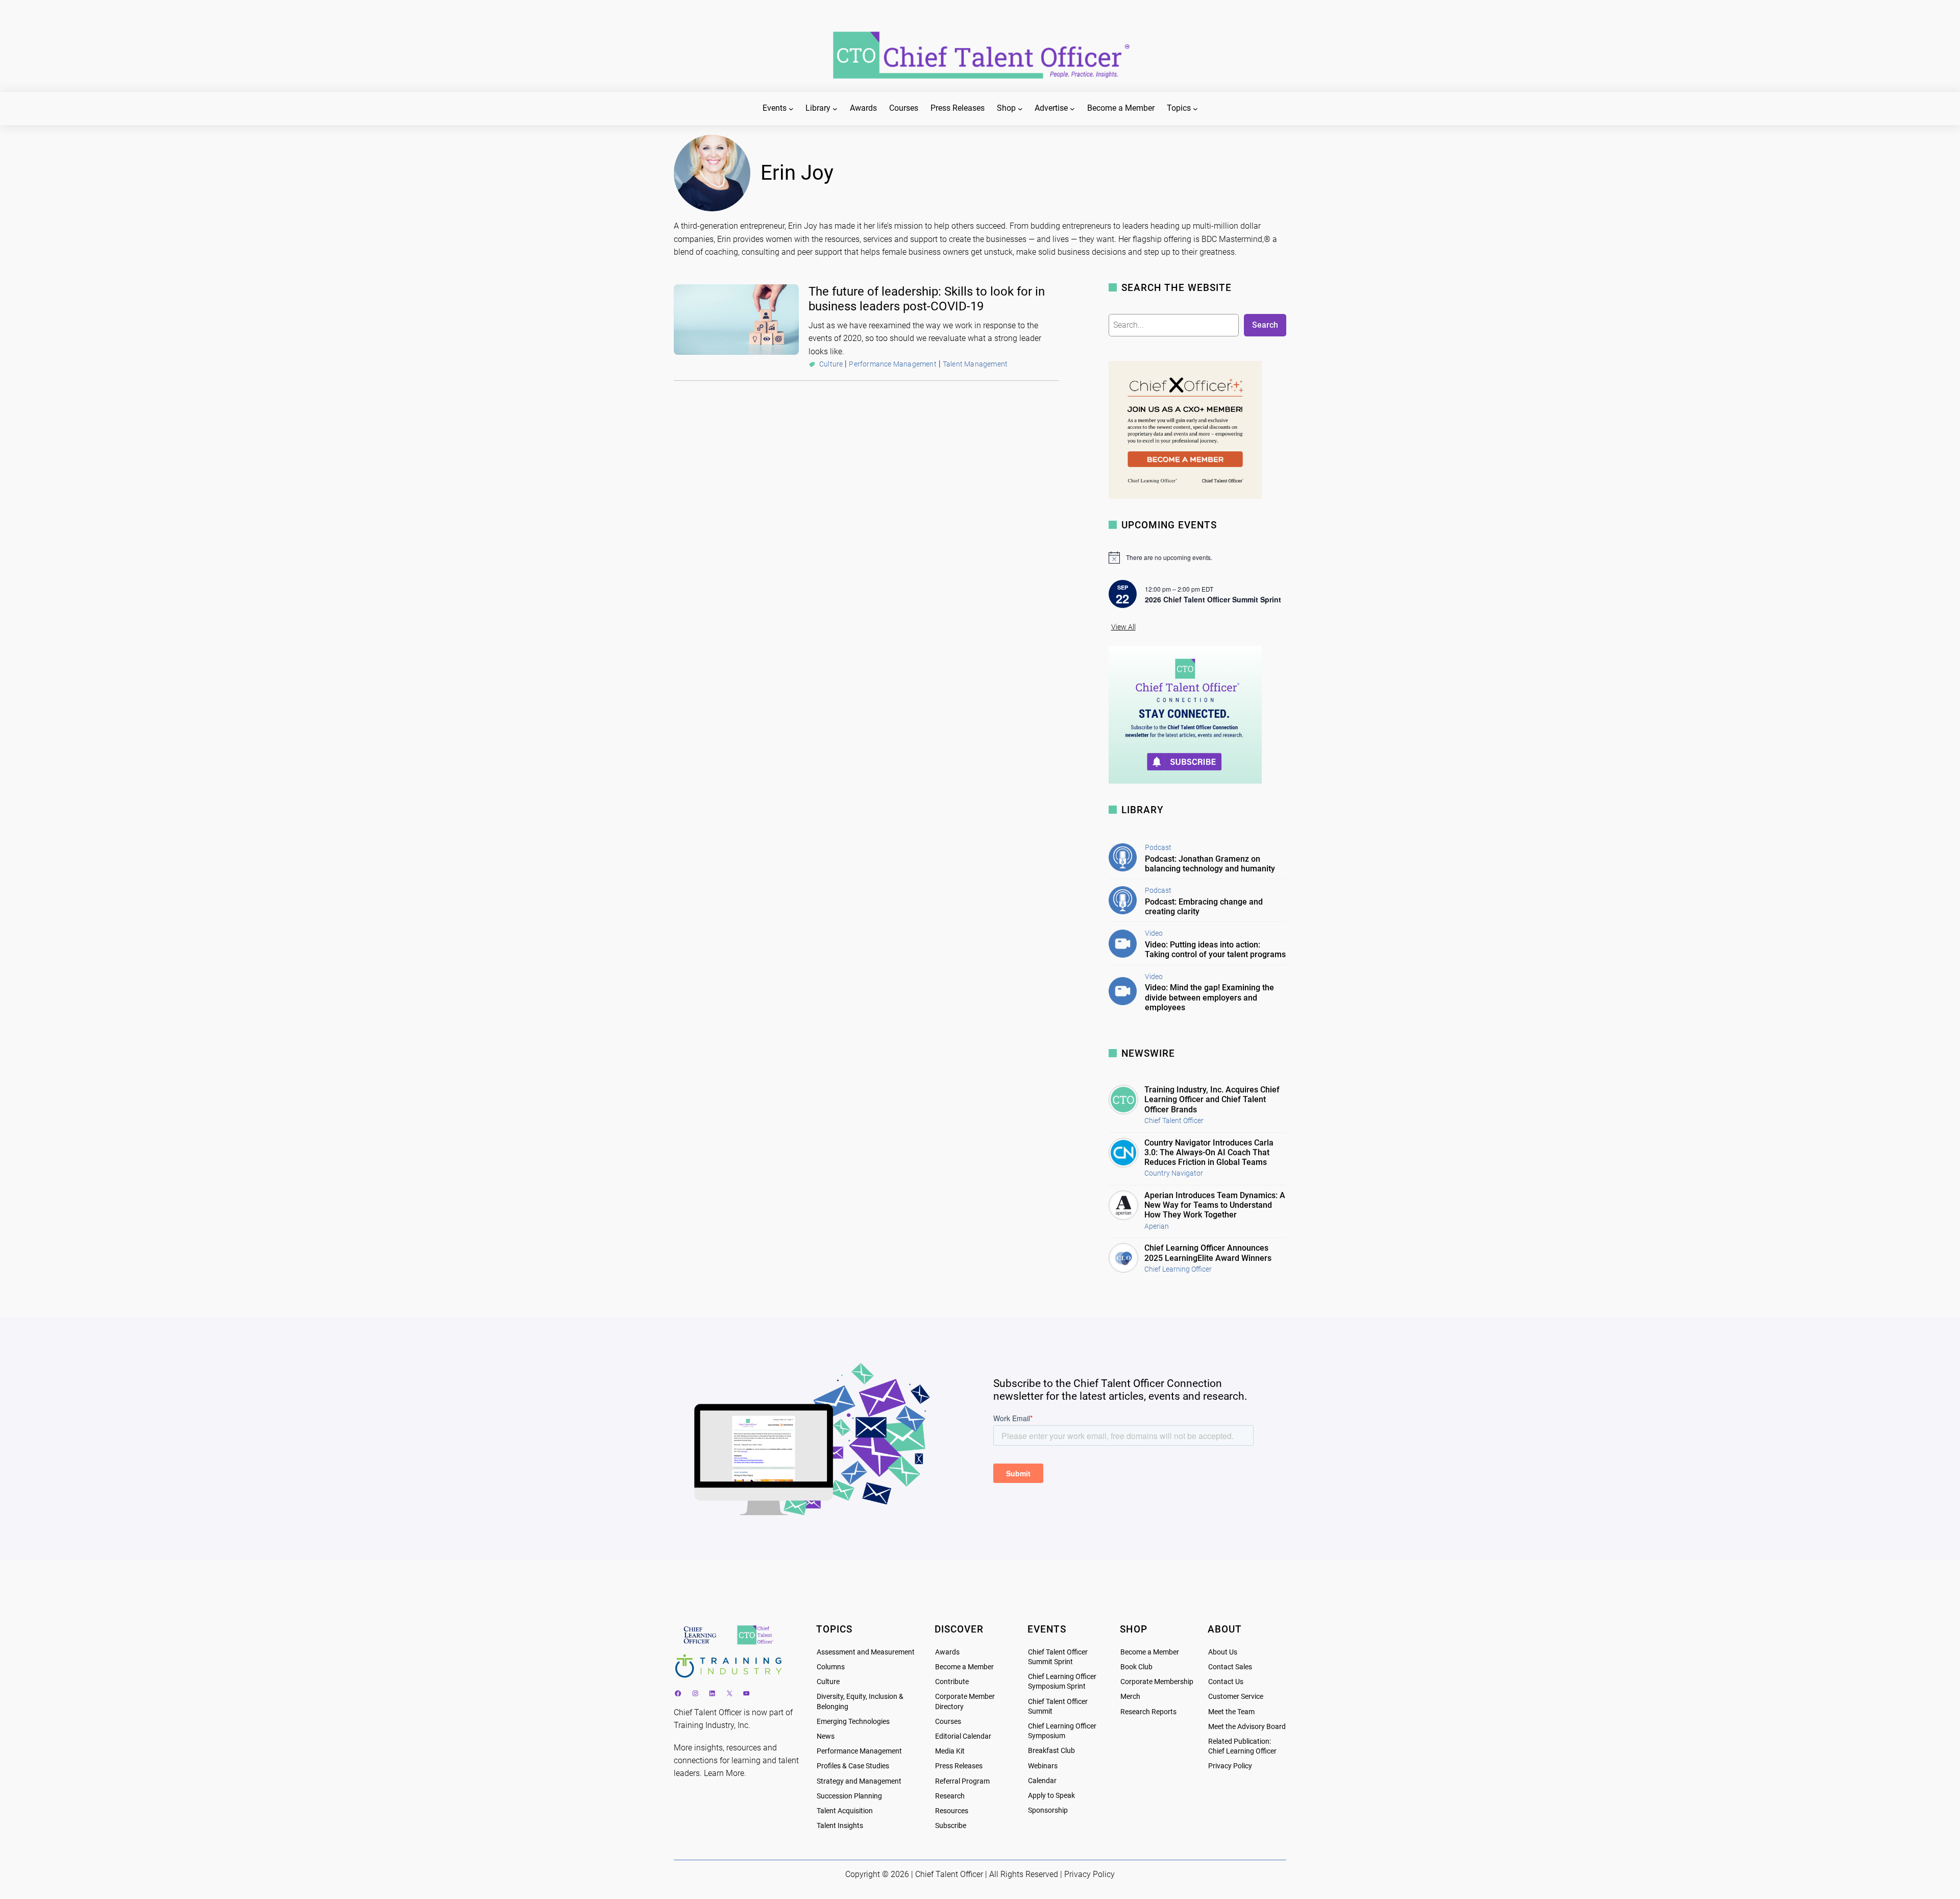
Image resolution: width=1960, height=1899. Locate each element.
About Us (1223, 1652)
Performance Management (892, 364)
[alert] (1197, 557)
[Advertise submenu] (1072, 109)
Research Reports (1148, 1712)
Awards (947, 1652)
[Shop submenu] (1020, 109)
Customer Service (1236, 1697)
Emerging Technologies (853, 1722)
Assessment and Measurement (866, 1652)
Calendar (1042, 1781)
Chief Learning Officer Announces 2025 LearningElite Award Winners (1208, 1253)
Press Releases (959, 1766)
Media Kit (950, 1751)
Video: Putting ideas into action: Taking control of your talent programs (1215, 949)
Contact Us (1226, 1682)
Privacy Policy (1230, 1766)
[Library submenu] (835, 109)
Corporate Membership (1157, 1682)
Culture (831, 364)
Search (1265, 325)
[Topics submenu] (1195, 109)
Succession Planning (849, 1796)
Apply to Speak (1051, 1796)
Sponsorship (1048, 1810)
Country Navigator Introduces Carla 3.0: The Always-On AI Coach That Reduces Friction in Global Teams (1209, 1152)
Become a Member (964, 1667)
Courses (948, 1722)
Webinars (1043, 1766)
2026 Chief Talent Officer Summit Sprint (1213, 599)
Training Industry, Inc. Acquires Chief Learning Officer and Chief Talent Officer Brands (1212, 1099)
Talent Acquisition (845, 1811)
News (826, 1736)
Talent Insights (840, 1826)
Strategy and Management (859, 1781)
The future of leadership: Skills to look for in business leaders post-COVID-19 (927, 299)
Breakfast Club (1051, 1751)
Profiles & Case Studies (853, 1766)
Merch (1130, 1697)
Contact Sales (1230, 1667)
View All (1123, 627)
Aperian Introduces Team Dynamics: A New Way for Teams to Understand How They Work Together (1215, 1205)
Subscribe (951, 1826)
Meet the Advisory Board (1247, 1727)
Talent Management (975, 364)
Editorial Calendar (963, 1736)
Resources (952, 1811)
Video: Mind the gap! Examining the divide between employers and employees (1209, 997)
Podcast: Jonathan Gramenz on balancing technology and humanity (1210, 864)
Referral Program (962, 1781)
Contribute (952, 1682)
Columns (831, 1667)
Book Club (1136, 1667)
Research (950, 1796)
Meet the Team (1231, 1712)
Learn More (724, 1773)
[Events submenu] (791, 109)
